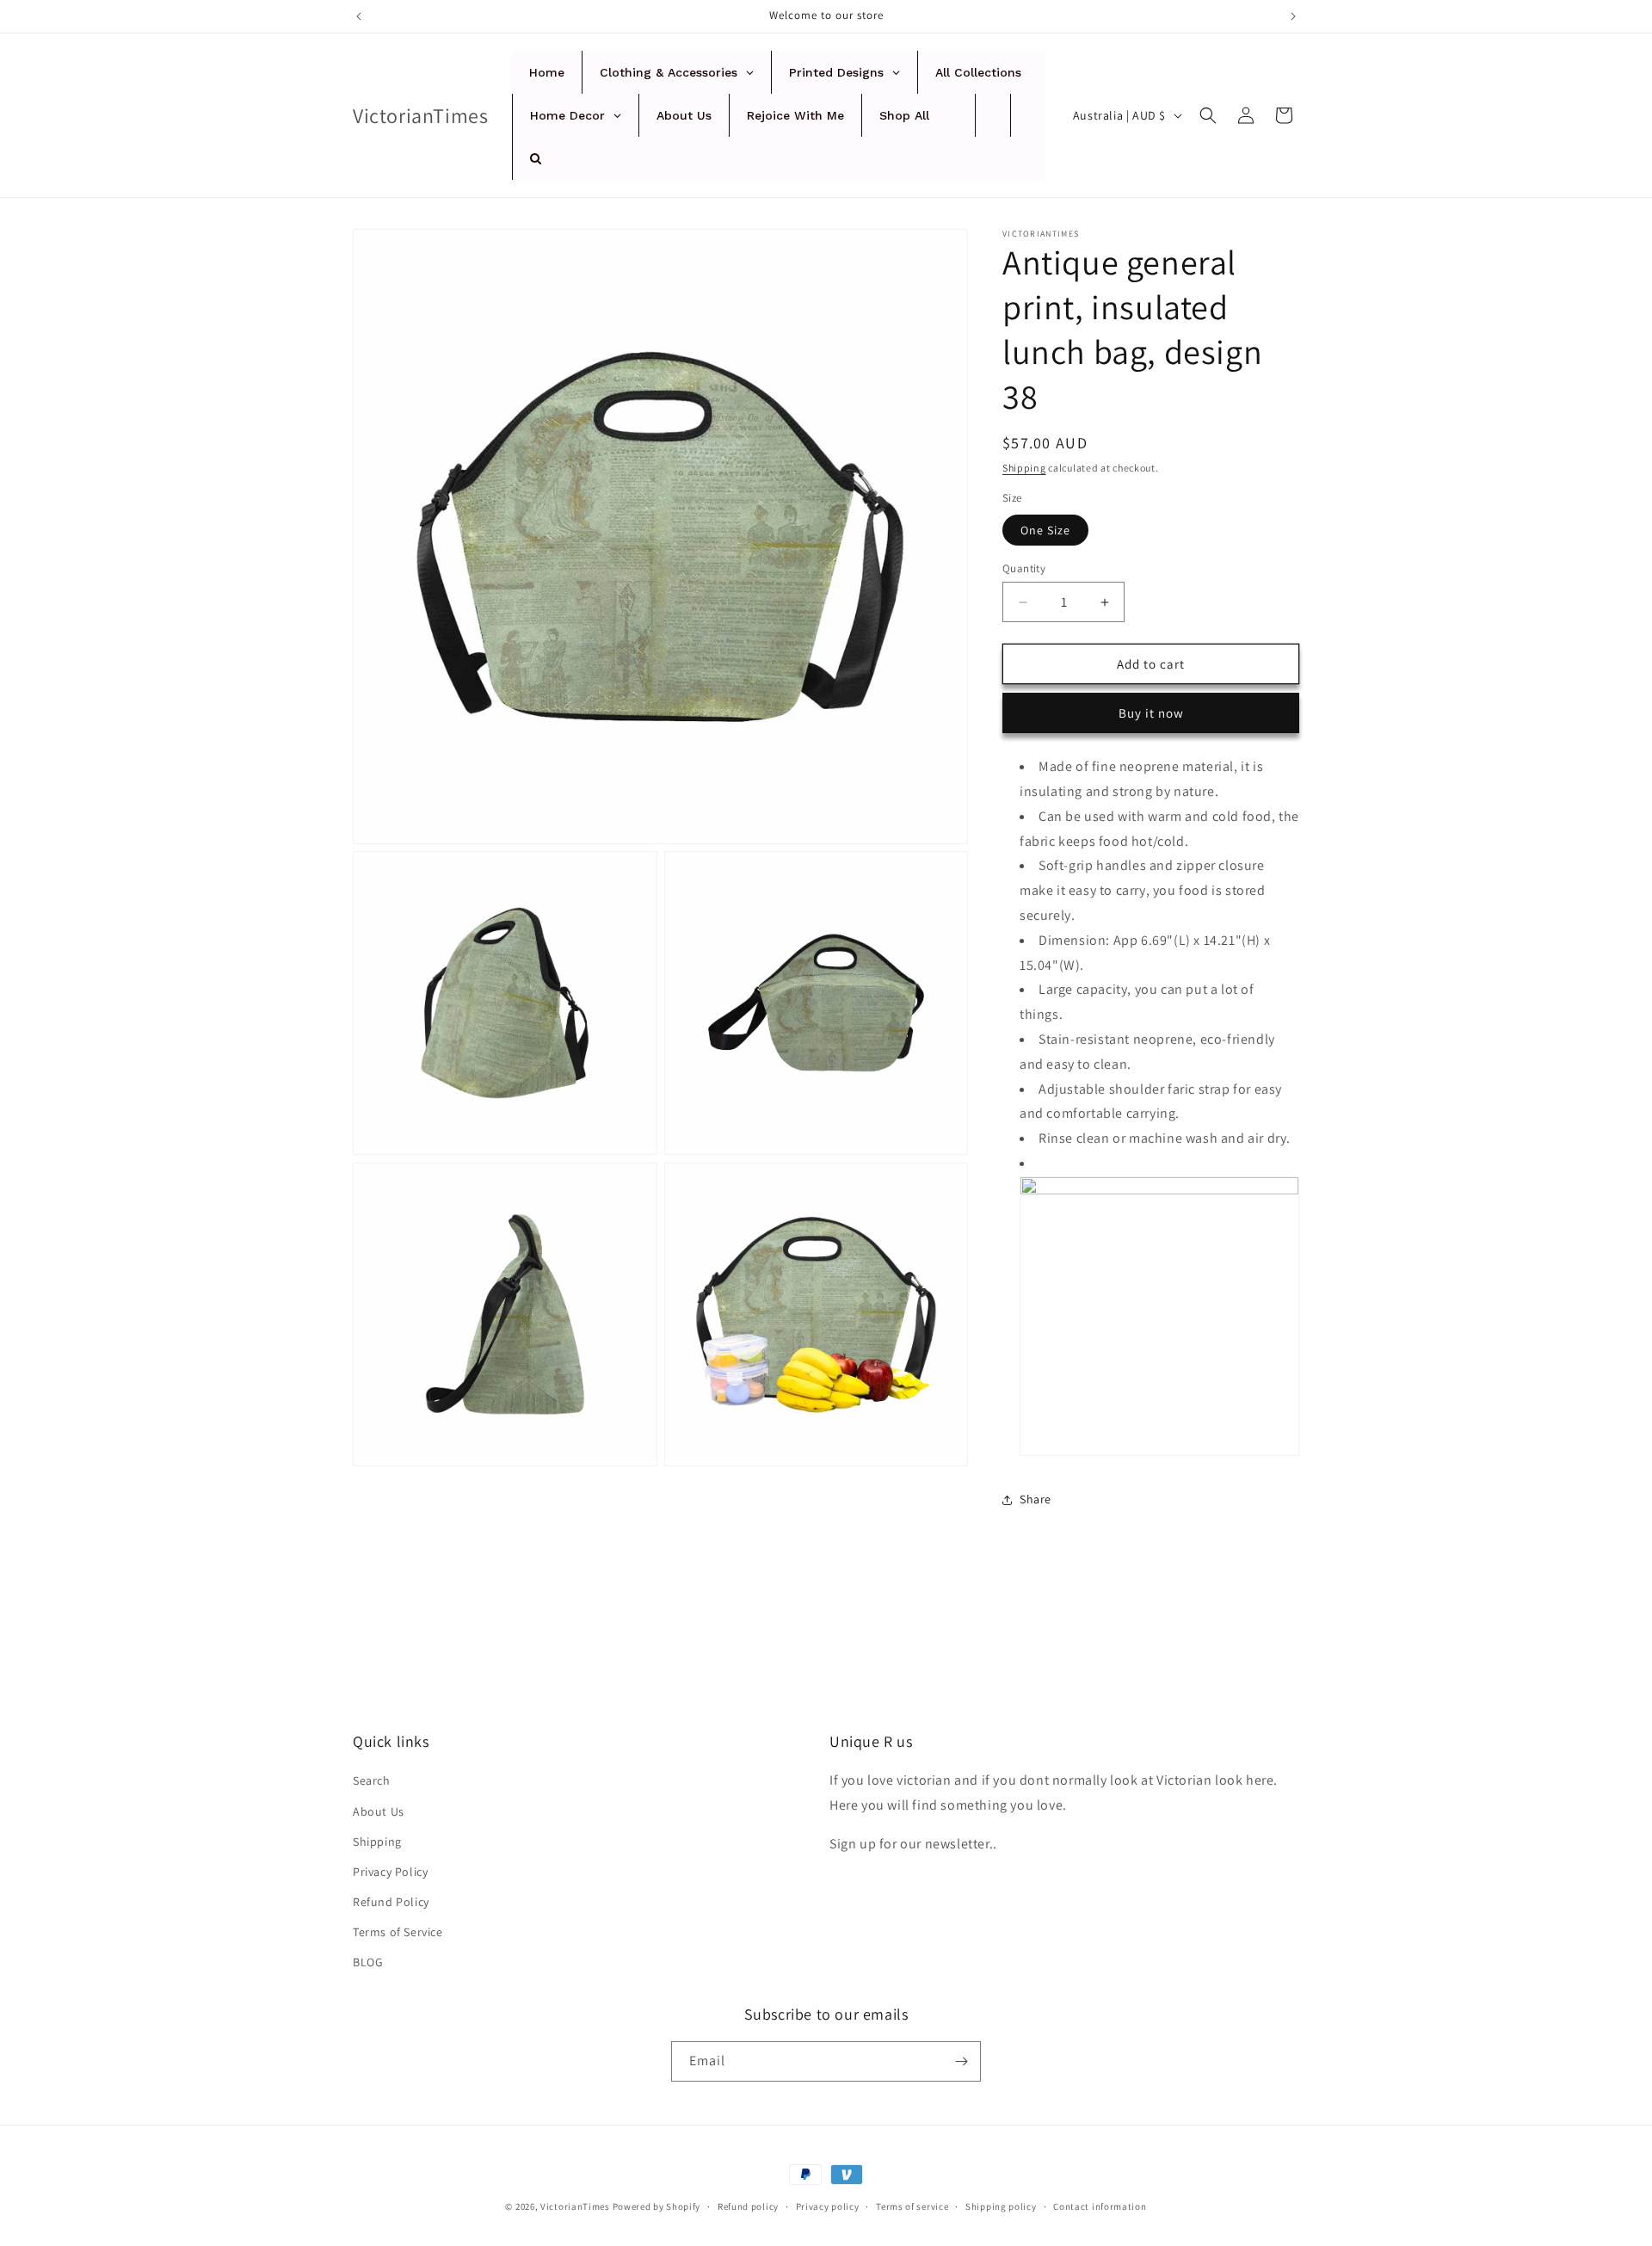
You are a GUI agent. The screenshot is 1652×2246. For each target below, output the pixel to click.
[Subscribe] (961, 2061)
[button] (1208, 115)
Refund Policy (391, 1902)
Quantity (1024, 568)
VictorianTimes (575, 2206)
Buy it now (1151, 713)
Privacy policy (828, 2206)
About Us (379, 1811)
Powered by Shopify (657, 2206)
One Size (1045, 530)
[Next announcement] (1293, 16)
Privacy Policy (390, 1872)
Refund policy (748, 2206)
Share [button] (1036, 1499)
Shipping (1024, 468)
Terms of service (912, 2206)
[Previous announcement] (359, 16)
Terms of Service (398, 1932)
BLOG (368, 1962)
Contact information (1100, 2206)
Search (372, 1780)
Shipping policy (1001, 2206)
